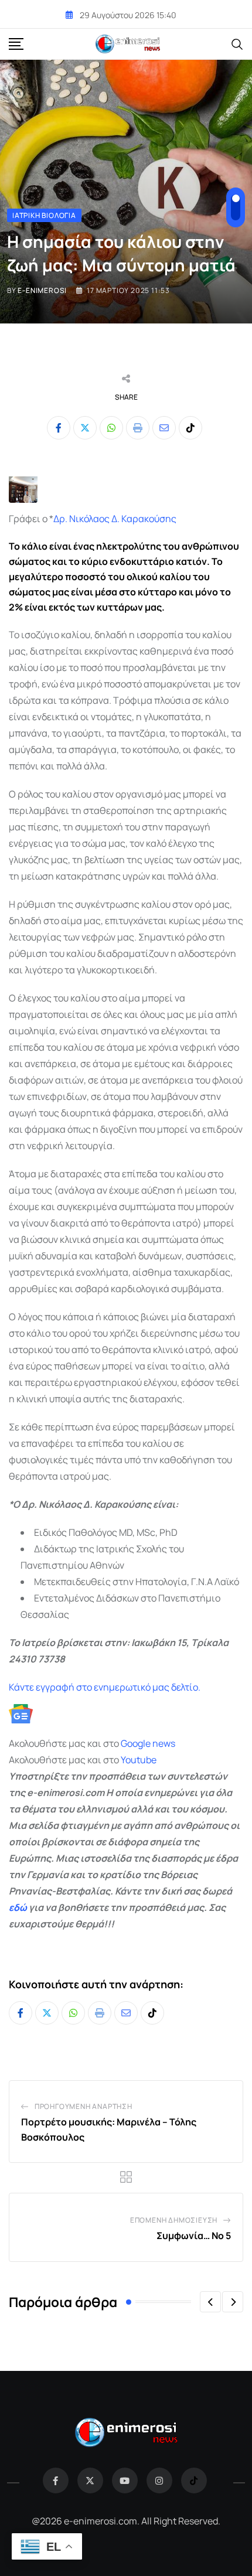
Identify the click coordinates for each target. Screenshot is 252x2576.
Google (136, 1743)
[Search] (237, 43)
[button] (210, 2302)
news (163, 1743)
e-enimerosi (42, 290)
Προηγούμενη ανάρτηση (84, 2106)
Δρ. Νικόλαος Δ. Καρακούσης (115, 519)
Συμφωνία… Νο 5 (194, 2236)
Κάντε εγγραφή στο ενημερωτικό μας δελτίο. (105, 1687)
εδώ (18, 1907)
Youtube (139, 1760)
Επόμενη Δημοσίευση (174, 2220)
